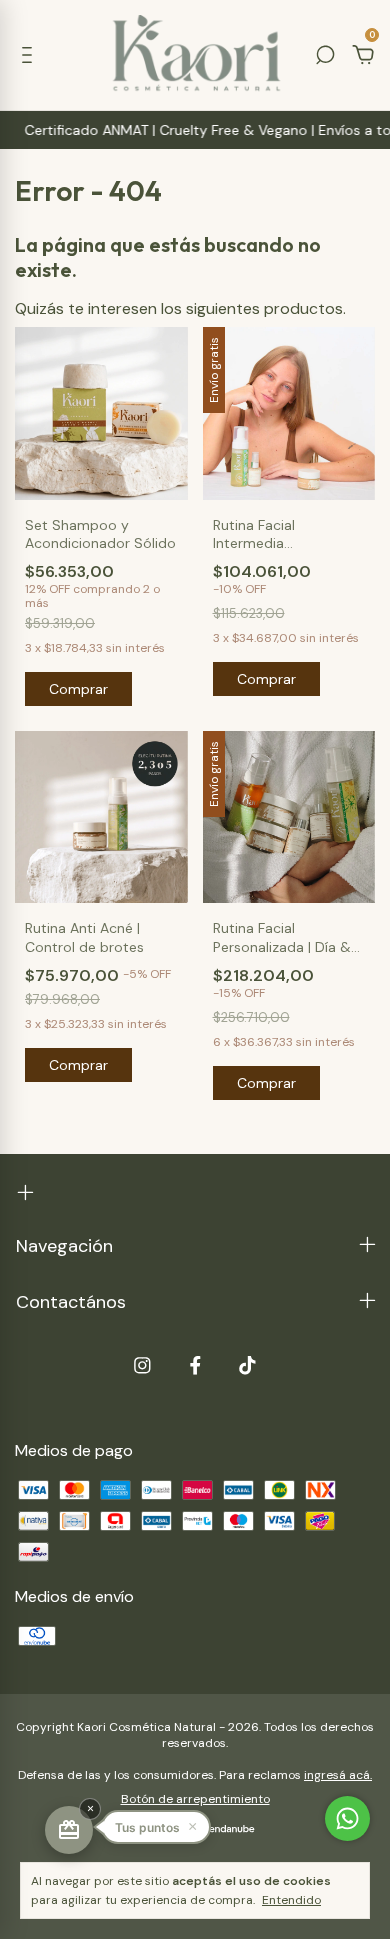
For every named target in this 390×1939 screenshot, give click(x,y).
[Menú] (30, 55)
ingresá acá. (338, 1775)
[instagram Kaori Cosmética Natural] (142, 1365)
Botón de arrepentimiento (195, 1799)
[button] (156, 1827)
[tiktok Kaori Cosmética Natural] (247, 1365)
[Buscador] (325, 55)
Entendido (291, 1900)
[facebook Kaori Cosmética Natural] (195, 1365)
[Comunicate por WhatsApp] (347, 1818)
